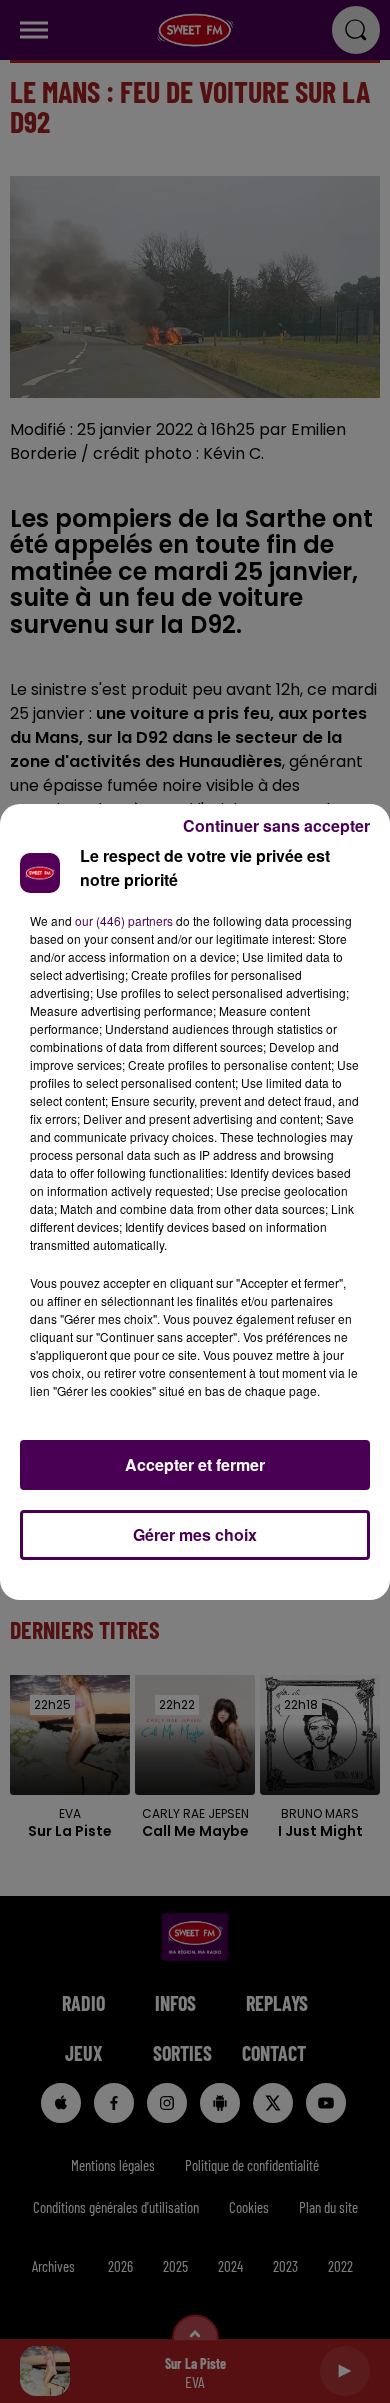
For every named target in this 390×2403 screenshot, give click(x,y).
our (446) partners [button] (124, 920)
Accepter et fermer (195, 1464)
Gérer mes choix (195, 1534)
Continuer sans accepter (276, 825)
